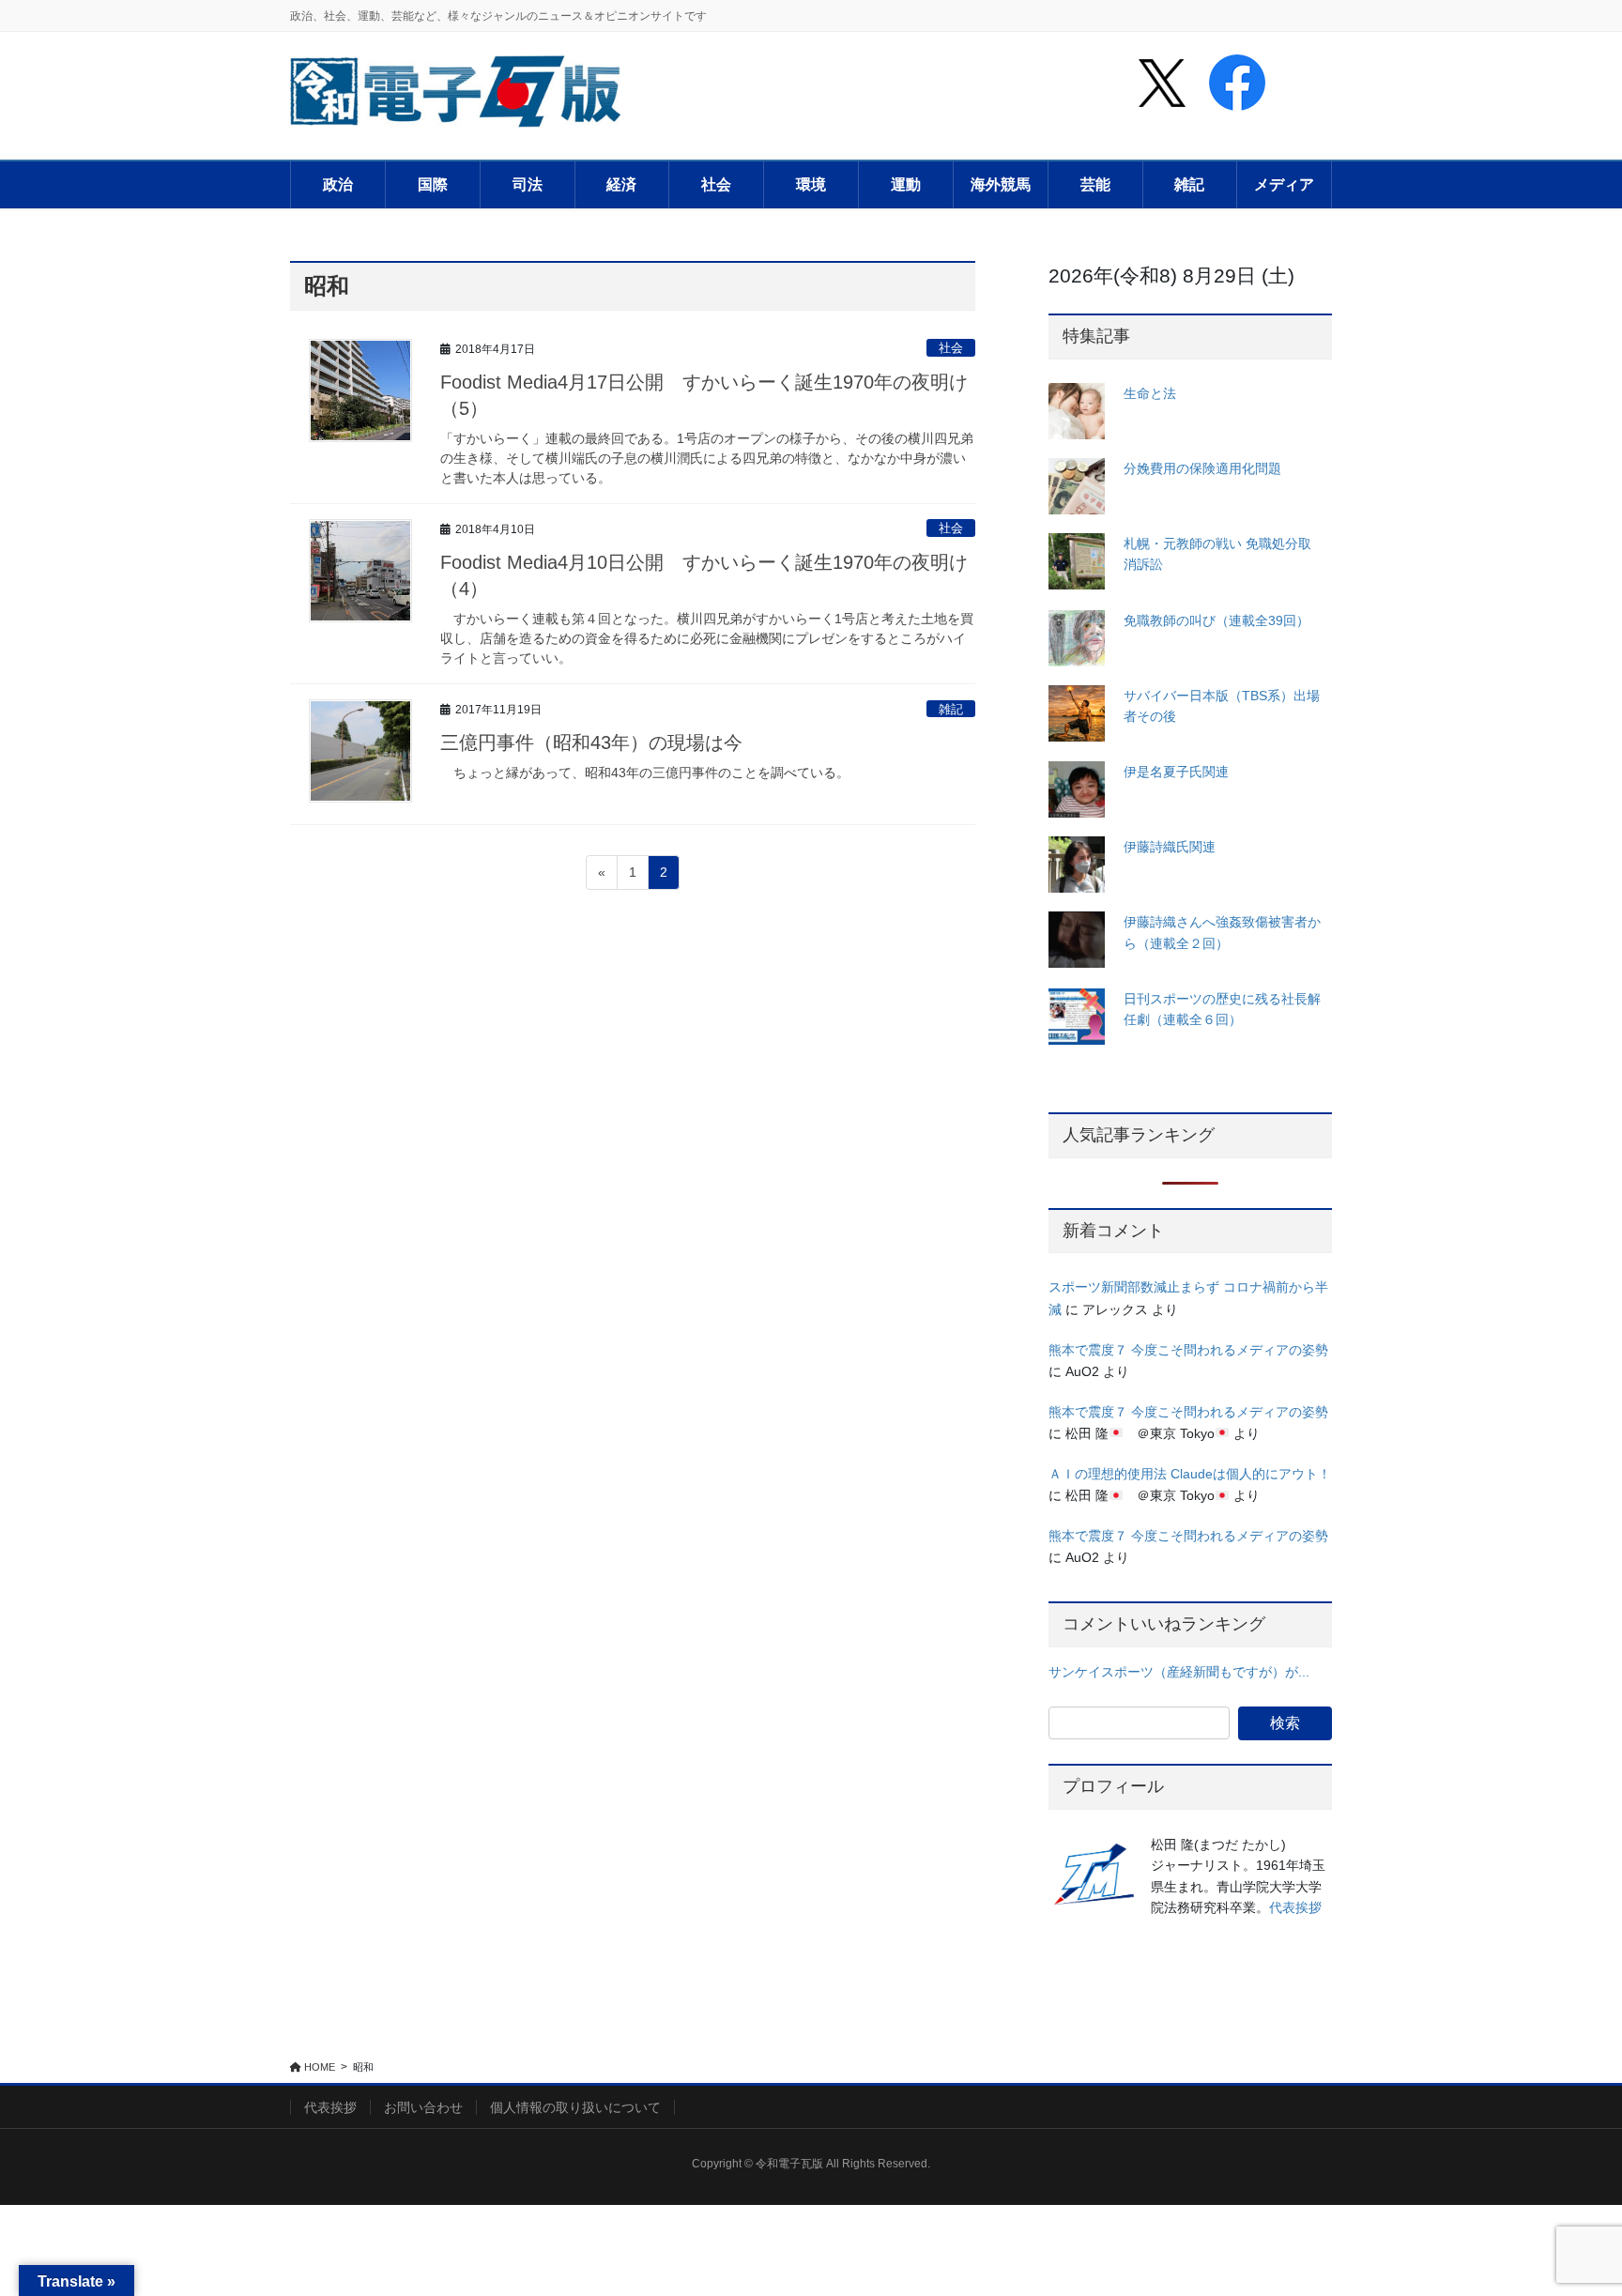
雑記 (951, 709)
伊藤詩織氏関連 (1170, 847)
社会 (951, 348)
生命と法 (1150, 393)
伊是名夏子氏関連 (1176, 772)
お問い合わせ (423, 2107)
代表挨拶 (1295, 1907)
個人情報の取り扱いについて (575, 2107)
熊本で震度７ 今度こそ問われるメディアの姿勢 (1188, 1350)
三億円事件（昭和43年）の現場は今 (591, 742)
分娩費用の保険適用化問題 (1202, 468)
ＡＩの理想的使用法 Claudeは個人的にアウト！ (1190, 1474)
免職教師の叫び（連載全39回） (1216, 620)
